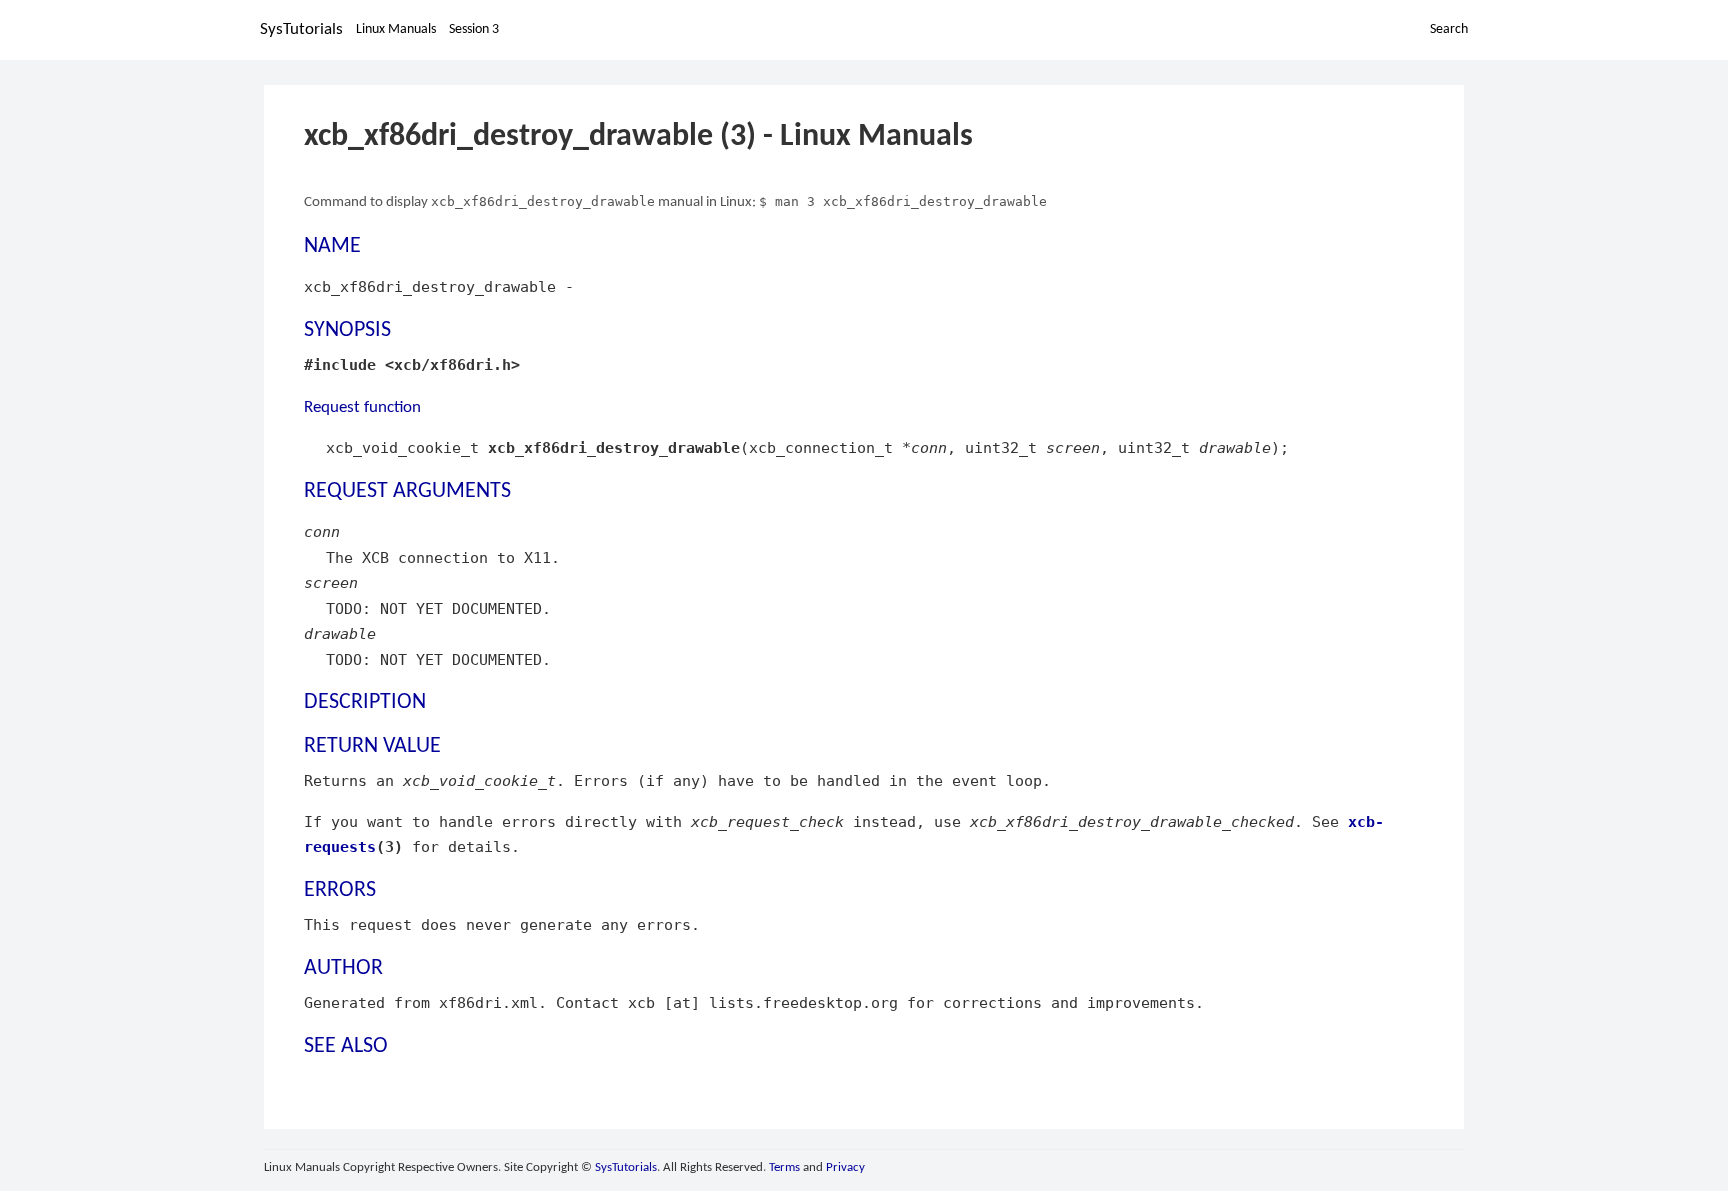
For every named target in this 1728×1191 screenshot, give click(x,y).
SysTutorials (301, 29)
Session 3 (474, 29)
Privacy (845, 1167)
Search (1449, 29)
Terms (784, 1167)
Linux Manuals (396, 29)
